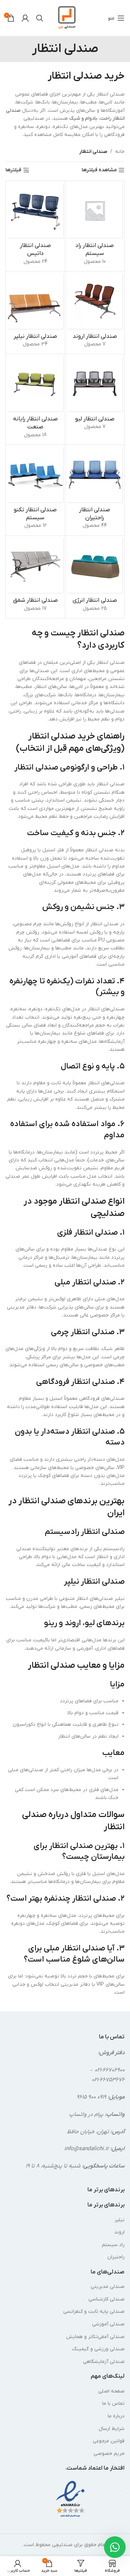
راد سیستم (113, 2245)
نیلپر (120, 2220)
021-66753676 (108, 2080)
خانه (120, 152)
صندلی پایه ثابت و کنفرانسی (94, 2312)
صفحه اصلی (111, 2391)
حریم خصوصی (109, 2454)
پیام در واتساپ (86, 2114)
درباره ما (116, 2416)
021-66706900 (110, 2070)
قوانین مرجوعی (109, 2441)
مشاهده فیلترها (99, 170)
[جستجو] (40, 18)
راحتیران (116, 2257)
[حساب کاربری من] (25, 18)
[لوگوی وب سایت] (67, 18)
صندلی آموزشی (108, 2324)
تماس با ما (113, 2403)
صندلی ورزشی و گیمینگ (98, 2349)
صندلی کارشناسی (107, 2299)
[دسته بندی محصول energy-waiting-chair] (95, 577)
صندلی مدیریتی (108, 2287)
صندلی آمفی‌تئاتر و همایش (95, 2337)
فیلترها (13, 170)
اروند (119, 2232)
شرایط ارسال (112, 2429)
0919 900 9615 (91, 2097)
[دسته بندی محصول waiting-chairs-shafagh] (35, 577)
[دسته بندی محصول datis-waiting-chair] (35, 226)
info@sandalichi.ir (86, 2149)
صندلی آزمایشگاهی (104, 2362)
